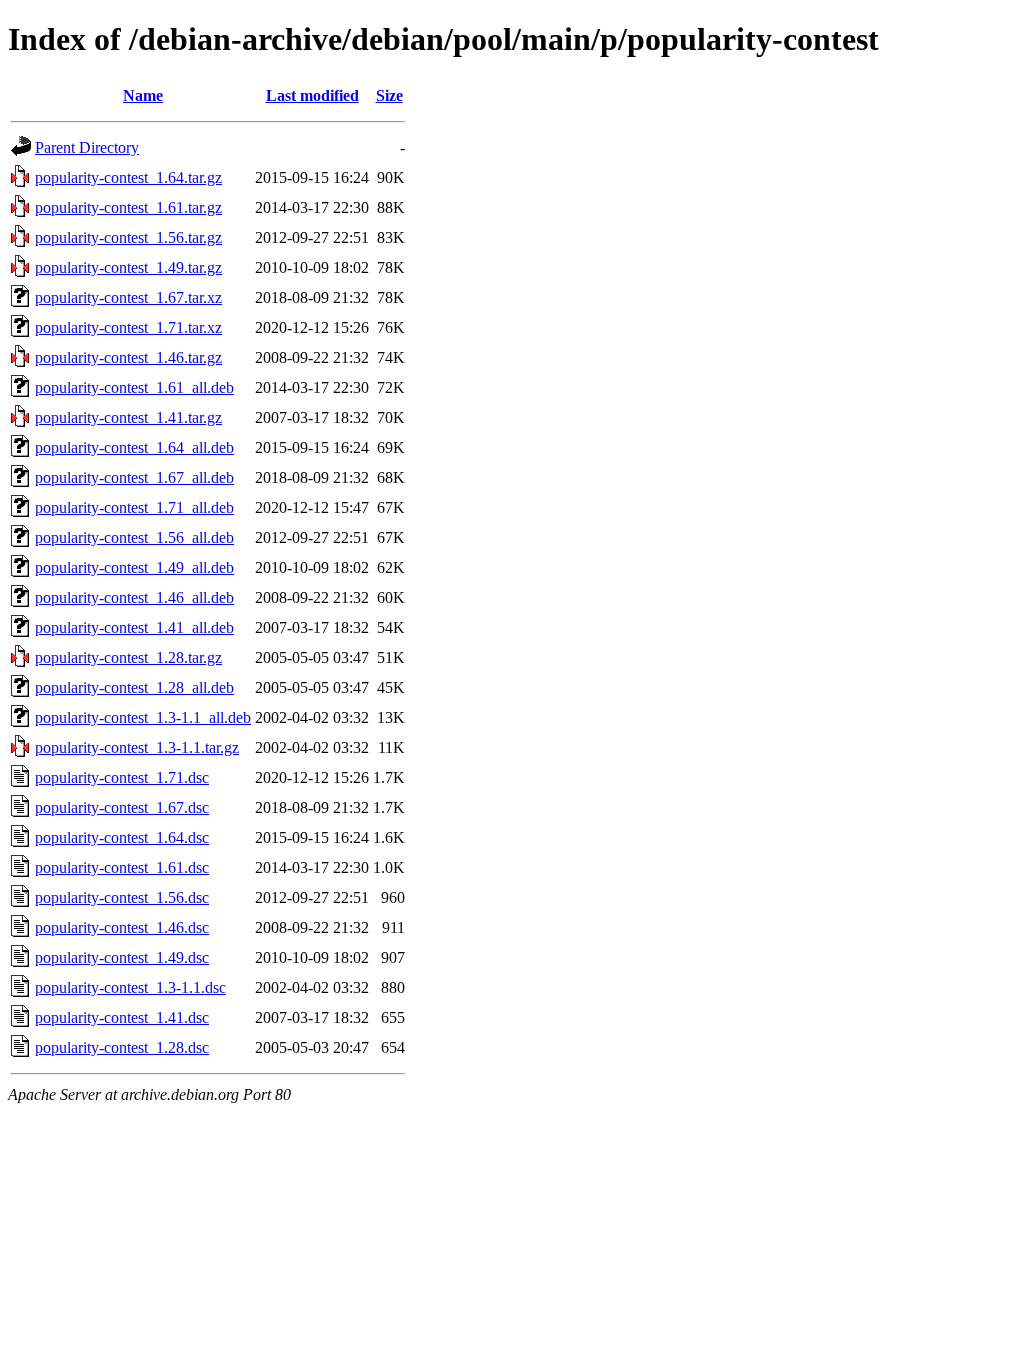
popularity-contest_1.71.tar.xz (128, 327)
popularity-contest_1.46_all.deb (134, 597)
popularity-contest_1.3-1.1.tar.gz (137, 747)
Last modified (312, 95)
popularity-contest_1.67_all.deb (134, 477)
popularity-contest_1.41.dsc (122, 1017)
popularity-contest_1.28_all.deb (134, 687)
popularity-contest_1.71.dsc (122, 777)
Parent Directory (87, 147)
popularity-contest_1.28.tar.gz (128, 657)
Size (389, 95)
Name (143, 95)
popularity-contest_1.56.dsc (122, 897)
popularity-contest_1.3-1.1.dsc (130, 987)
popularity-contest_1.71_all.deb (134, 507)
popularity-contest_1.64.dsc (122, 837)
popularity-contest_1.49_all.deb (134, 567)
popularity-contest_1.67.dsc (122, 807)
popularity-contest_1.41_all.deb (134, 627)
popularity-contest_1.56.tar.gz (128, 237)
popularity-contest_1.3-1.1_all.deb (143, 717)
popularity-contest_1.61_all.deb (134, 387)
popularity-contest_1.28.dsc (122, 1047)
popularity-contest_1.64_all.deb (134, 447)
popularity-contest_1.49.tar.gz (128, 267)
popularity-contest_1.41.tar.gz (128, 417)
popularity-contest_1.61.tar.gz (128, 207)
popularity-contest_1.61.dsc (122, 867)
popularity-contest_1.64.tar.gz (128, 177)
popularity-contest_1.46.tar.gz (128, 357)
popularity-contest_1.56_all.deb (134, 537)
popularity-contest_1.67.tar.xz (128, 297)
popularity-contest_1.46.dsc (122, 927)
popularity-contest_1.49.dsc (122, 957)
